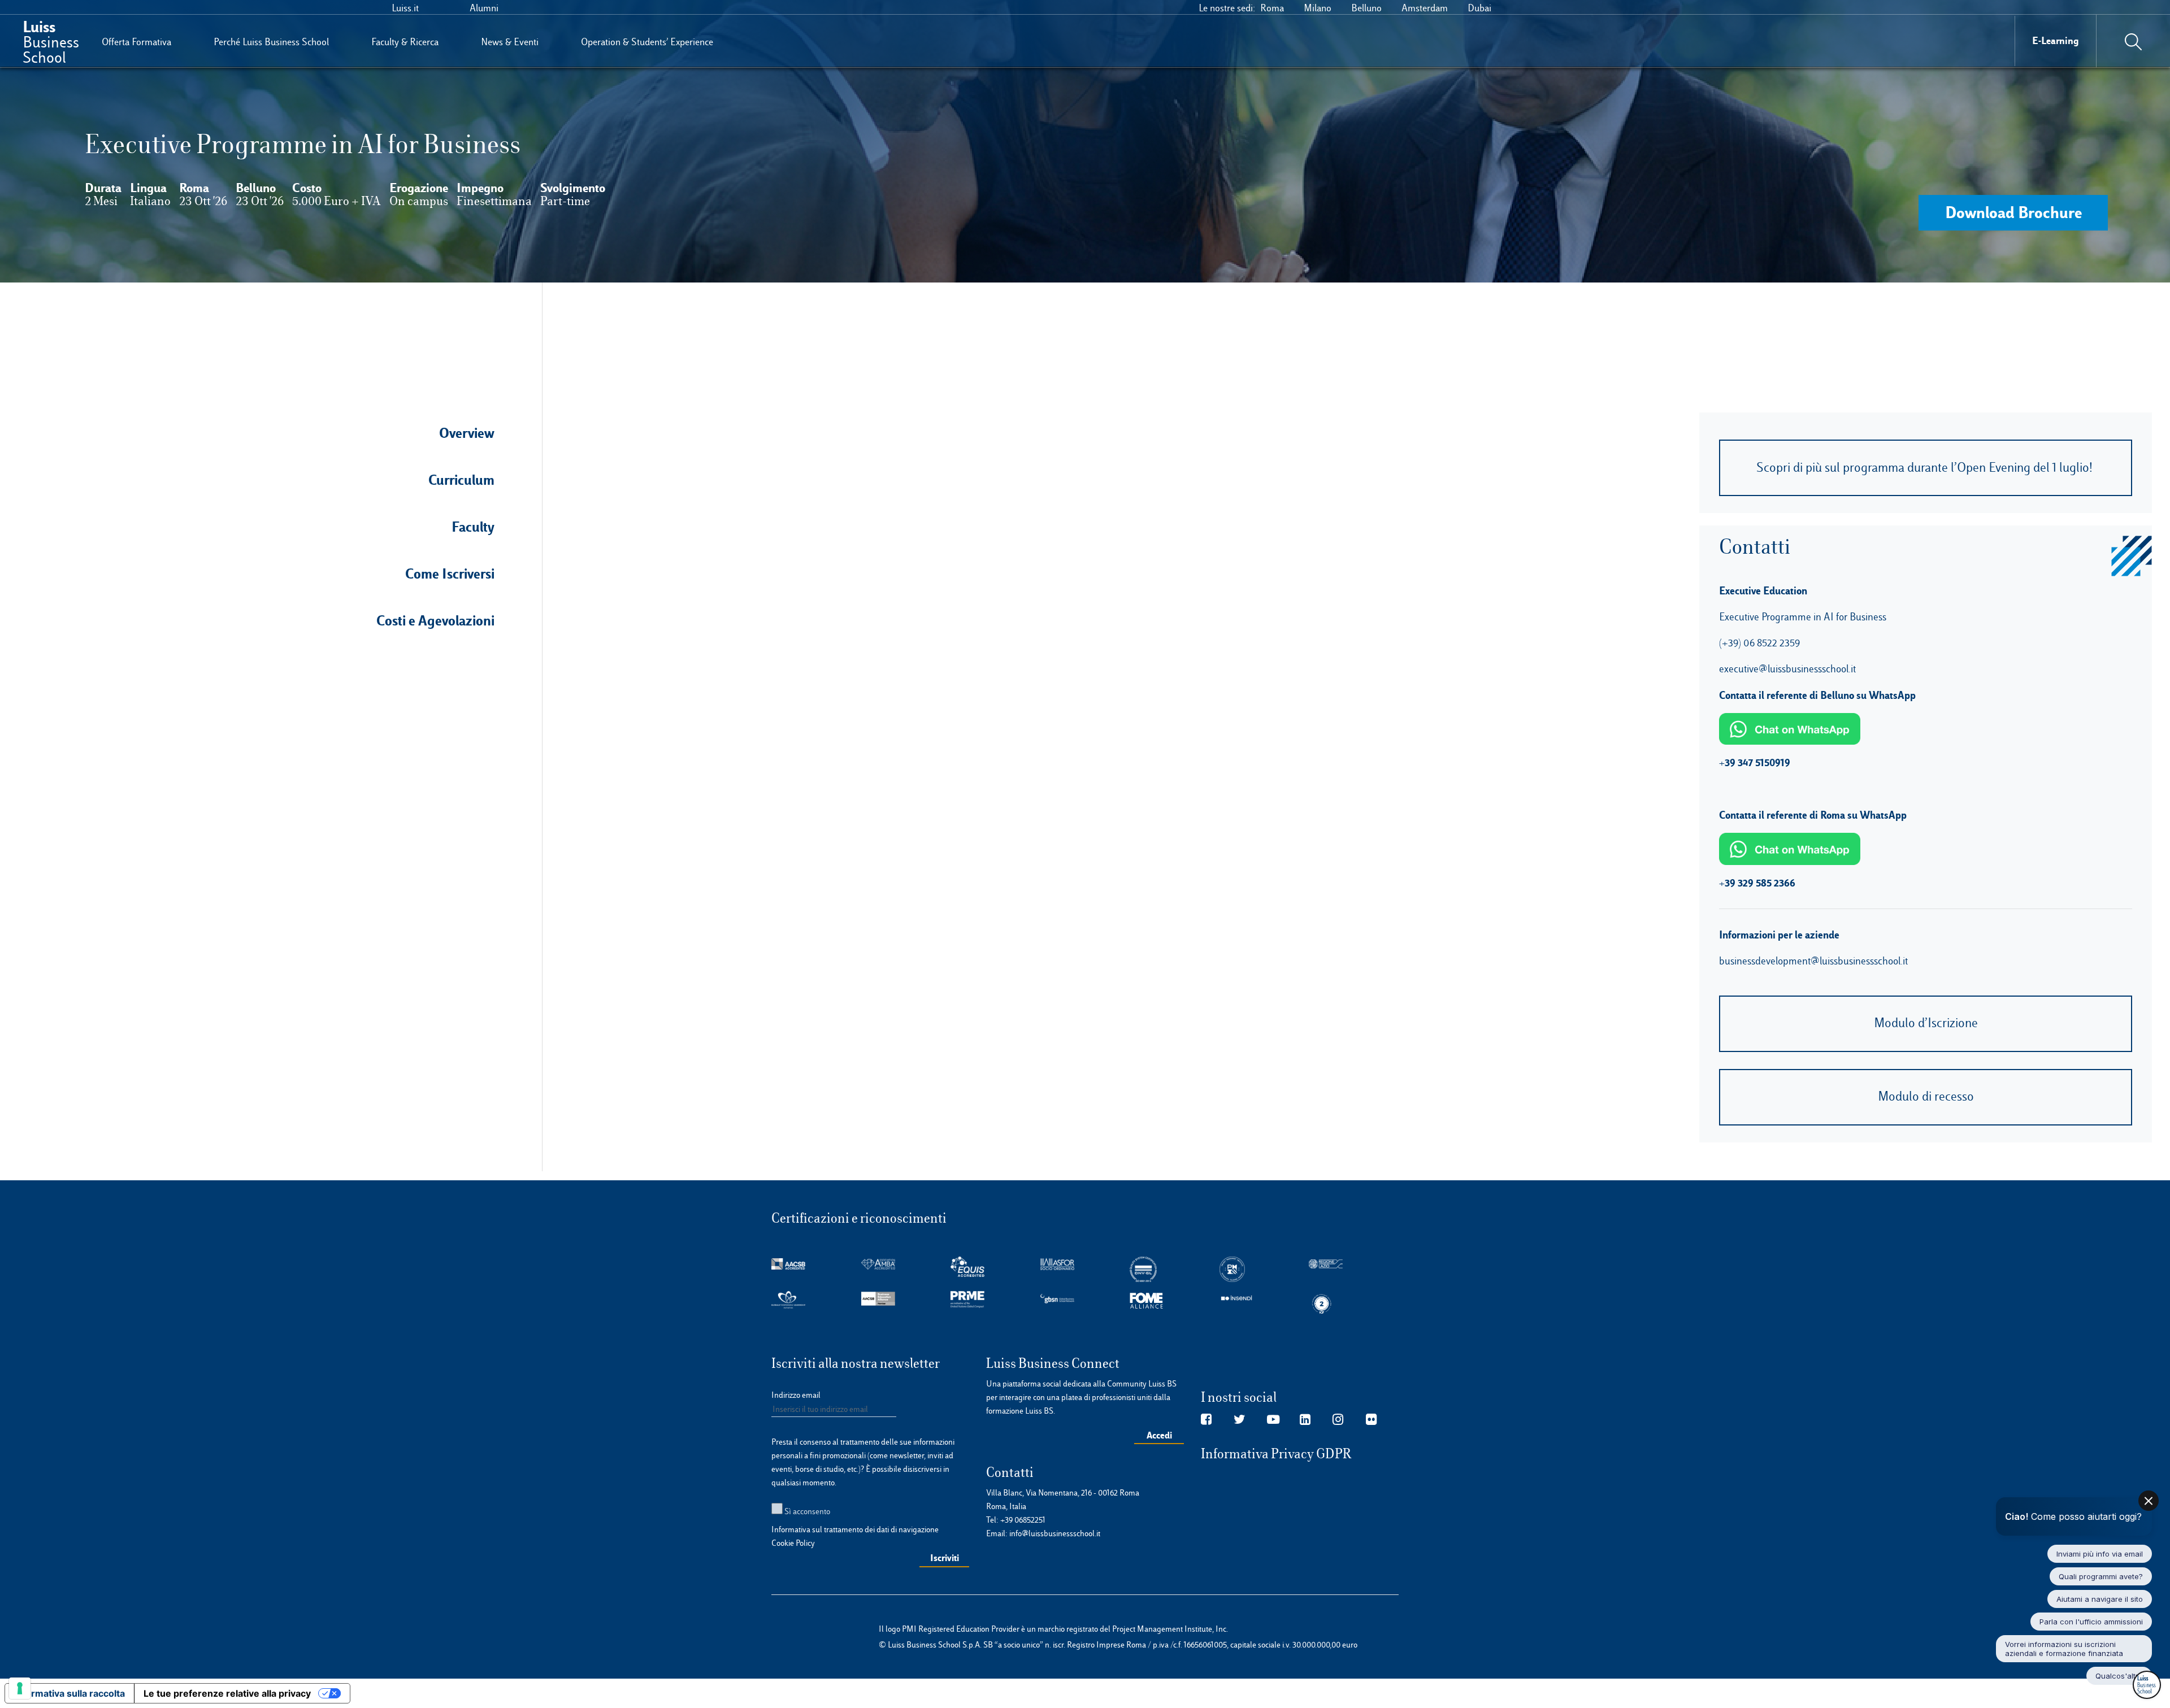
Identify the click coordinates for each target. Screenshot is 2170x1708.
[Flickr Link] (1371, 1420)
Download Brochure (2013, 212)
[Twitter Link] (1240, 1420)
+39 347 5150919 (1755, 762)
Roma (1272, 8)
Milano (1318, 8)
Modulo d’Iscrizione (1926, 1023)
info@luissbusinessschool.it (1055, 1533)
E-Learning (2056, 40)
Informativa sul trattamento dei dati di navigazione (855, 1529)
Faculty (473, 527)
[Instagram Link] (1338, 1420)
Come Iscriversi (450, 573)
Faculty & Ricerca (405, 42)
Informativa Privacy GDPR (1276, 1454)
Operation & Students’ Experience (647, 42)
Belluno (1366, 8)
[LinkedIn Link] (1305, 1420)
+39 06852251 (1023, 1520)
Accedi (1159, 1435)
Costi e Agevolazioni (435, 620)
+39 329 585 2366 (1757, 883)
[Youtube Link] (1273, 1420)
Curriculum (461, 480)
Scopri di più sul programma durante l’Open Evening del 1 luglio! (1926, 468)
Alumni (484, 8)
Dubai (1479, 8)
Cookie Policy (793, 1543)
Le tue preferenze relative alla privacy (227, 1693)
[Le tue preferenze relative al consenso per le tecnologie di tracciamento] (20, 1688)
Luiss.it (405, 8)
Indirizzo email (796, 1395)
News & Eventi (510, 42)
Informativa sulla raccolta (70, 1693)
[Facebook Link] (1206, 1420)
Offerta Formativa (136, 42)
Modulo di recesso (1926, 1096)
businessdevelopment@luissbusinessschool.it (1813, 961)
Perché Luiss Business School (271, 42)
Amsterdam (1425, 8)
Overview (467, 433)
